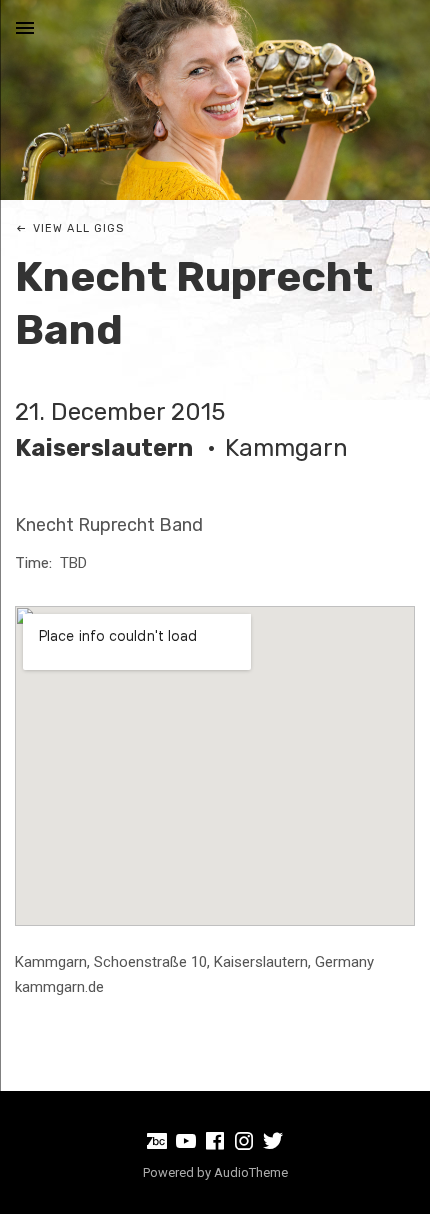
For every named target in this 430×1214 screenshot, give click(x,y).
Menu (25, 28)
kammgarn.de (59, 987)
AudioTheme (251, 1172)
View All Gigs (78, 228)
